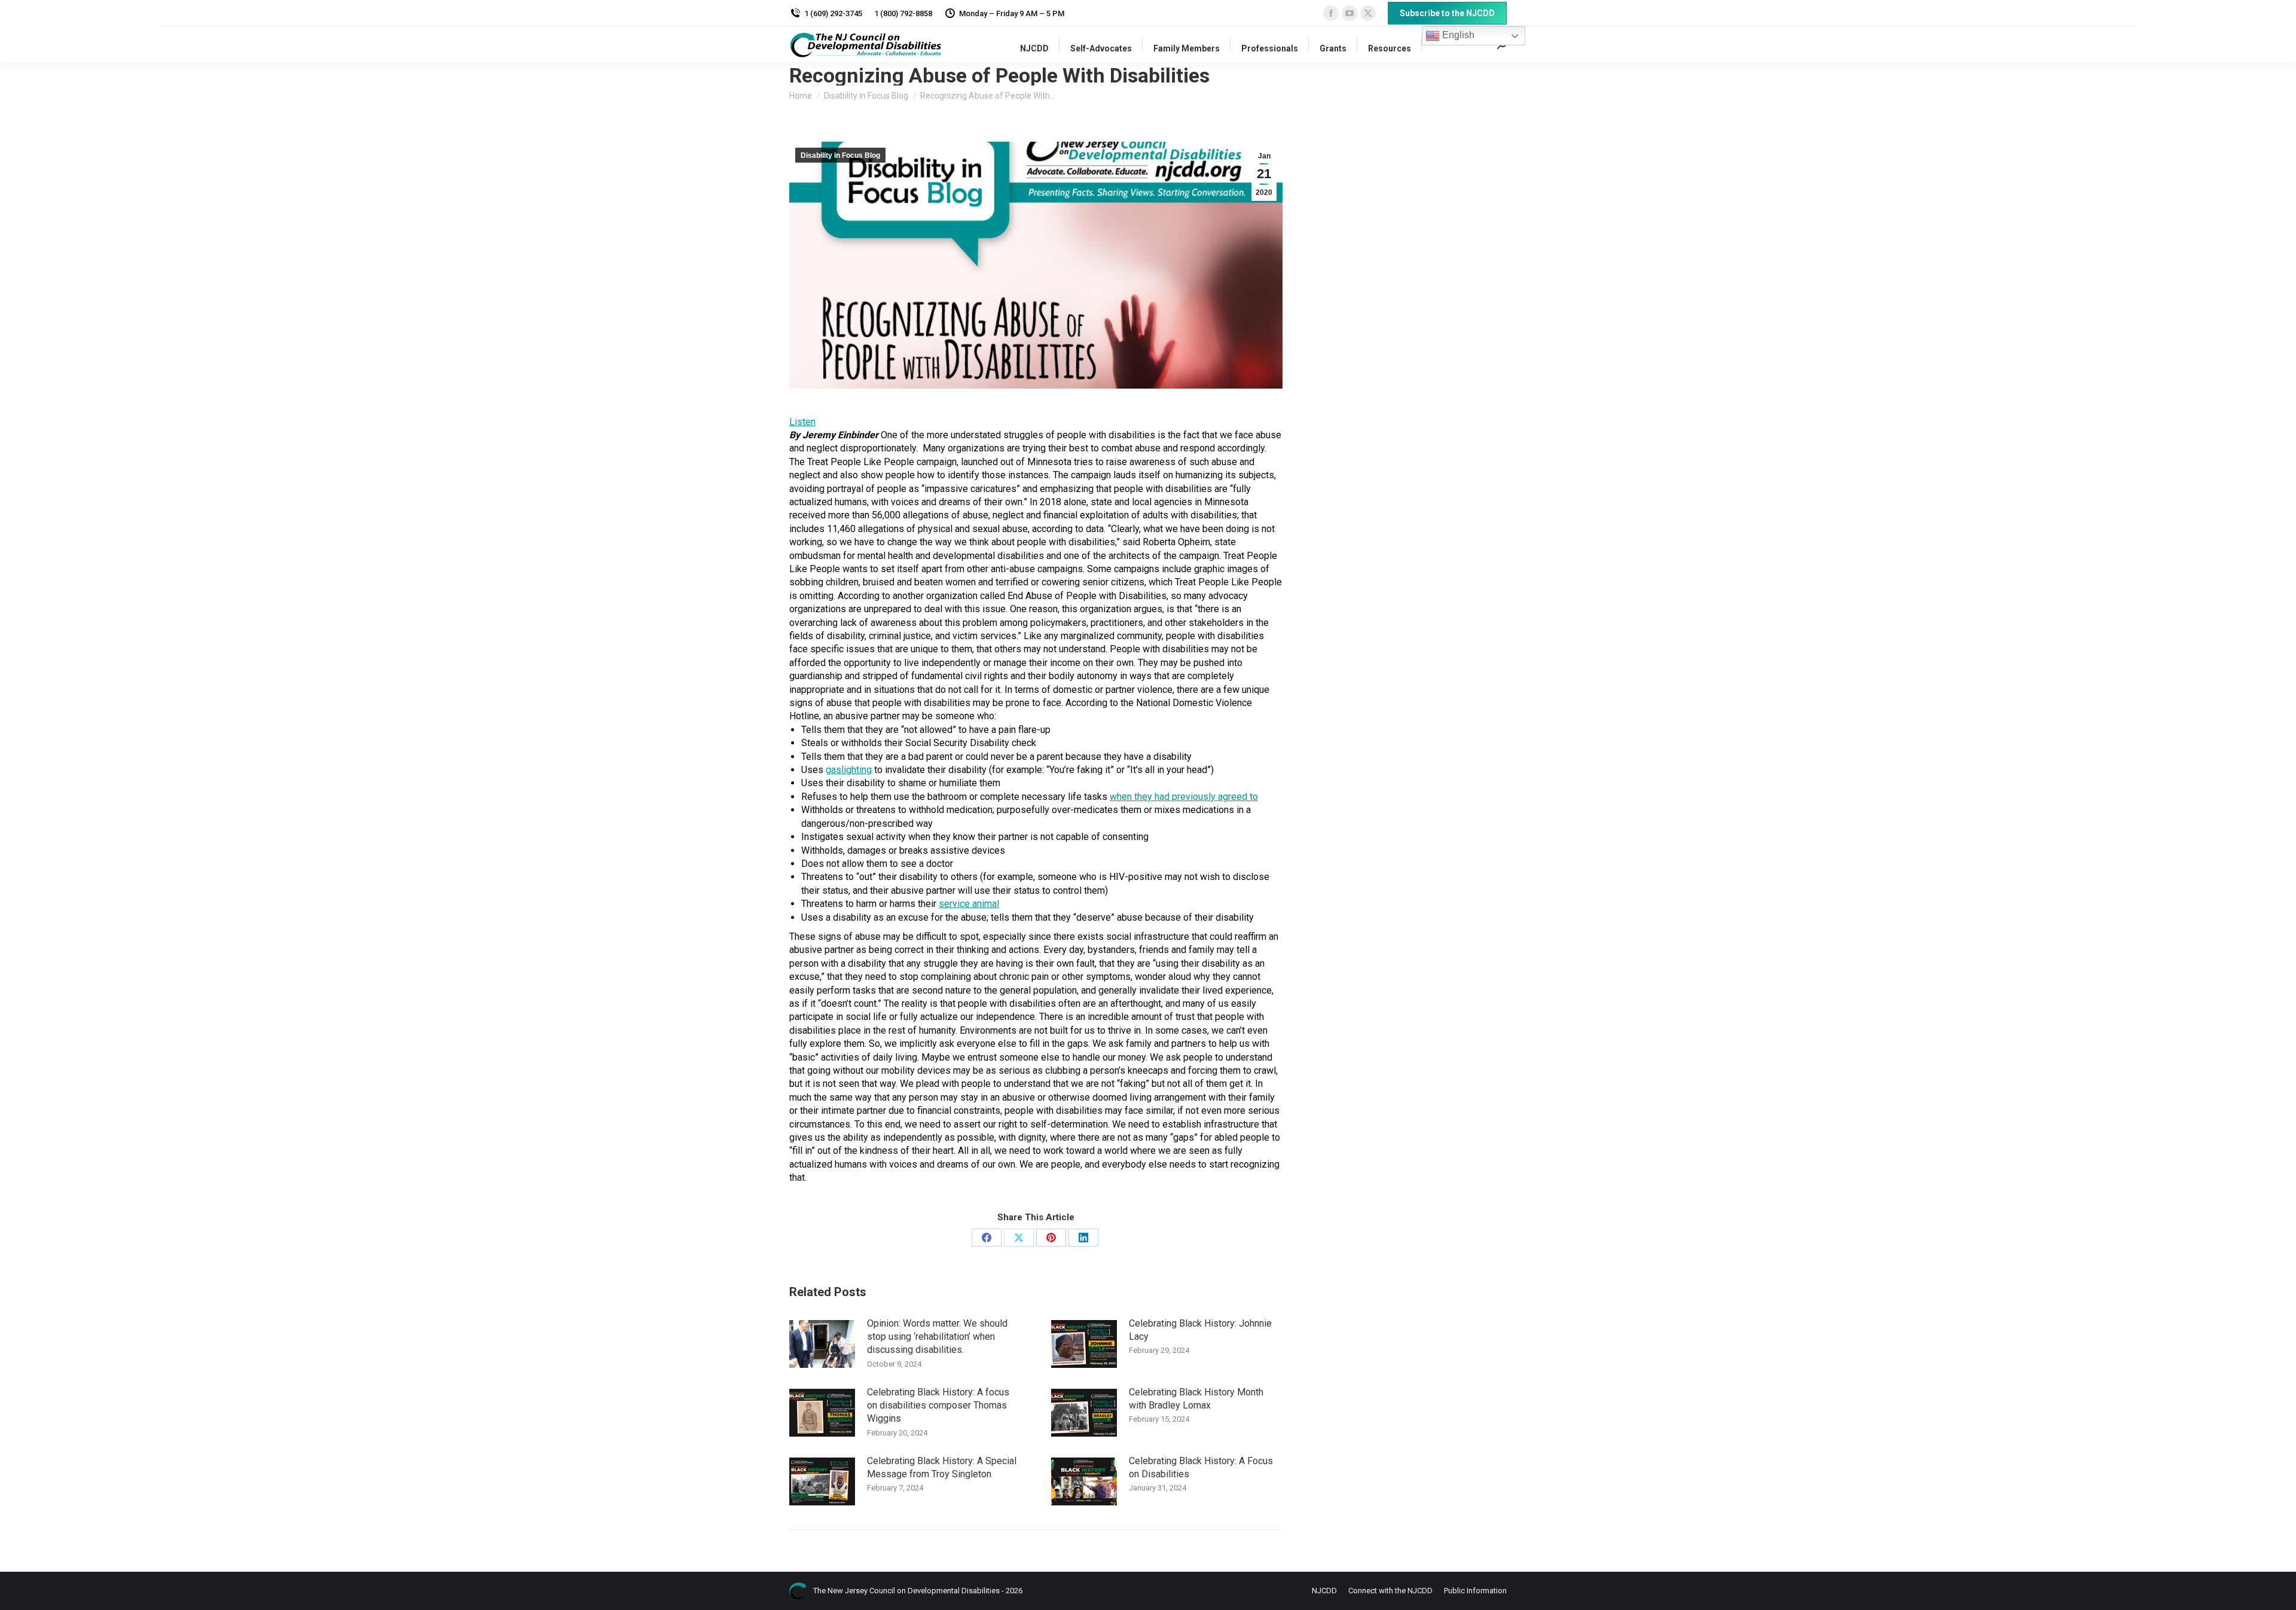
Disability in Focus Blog (840, 155)
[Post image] (822, 1344)
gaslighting (849, 770)
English (1457, 35)
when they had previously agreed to (1184, 797)
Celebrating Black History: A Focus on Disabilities (1201, 1467)
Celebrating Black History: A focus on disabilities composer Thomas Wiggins (938, 1406)
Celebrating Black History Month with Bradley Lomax (1196, 1399)
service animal (969, 904)
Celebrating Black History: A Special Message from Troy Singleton (942, 1467)
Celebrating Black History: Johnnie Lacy (1200, 1330)
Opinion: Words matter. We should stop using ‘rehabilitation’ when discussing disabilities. (937, 1337)
